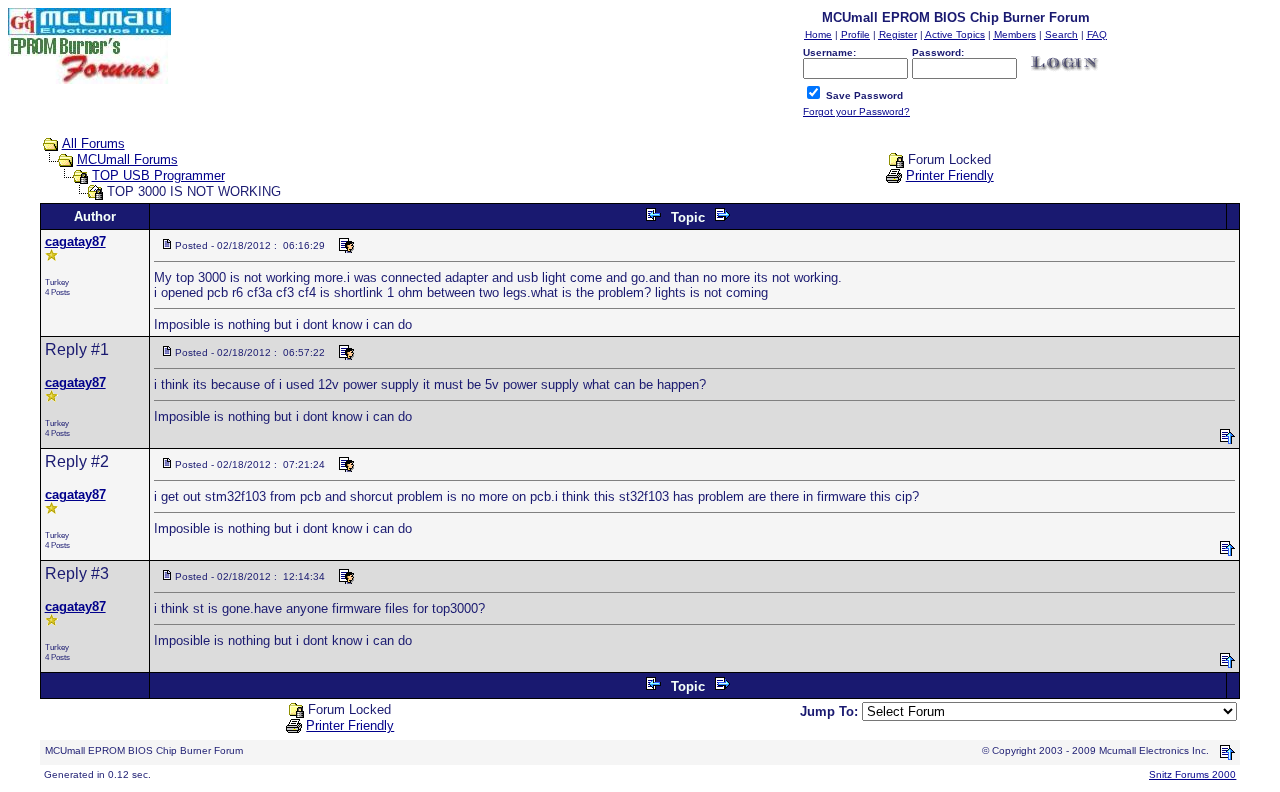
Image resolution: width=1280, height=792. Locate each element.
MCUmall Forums (127, 159)
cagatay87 (75, 241)
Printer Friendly (950, 175)
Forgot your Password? (856, 111)
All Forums (93, 143)
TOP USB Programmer (158, 175)
